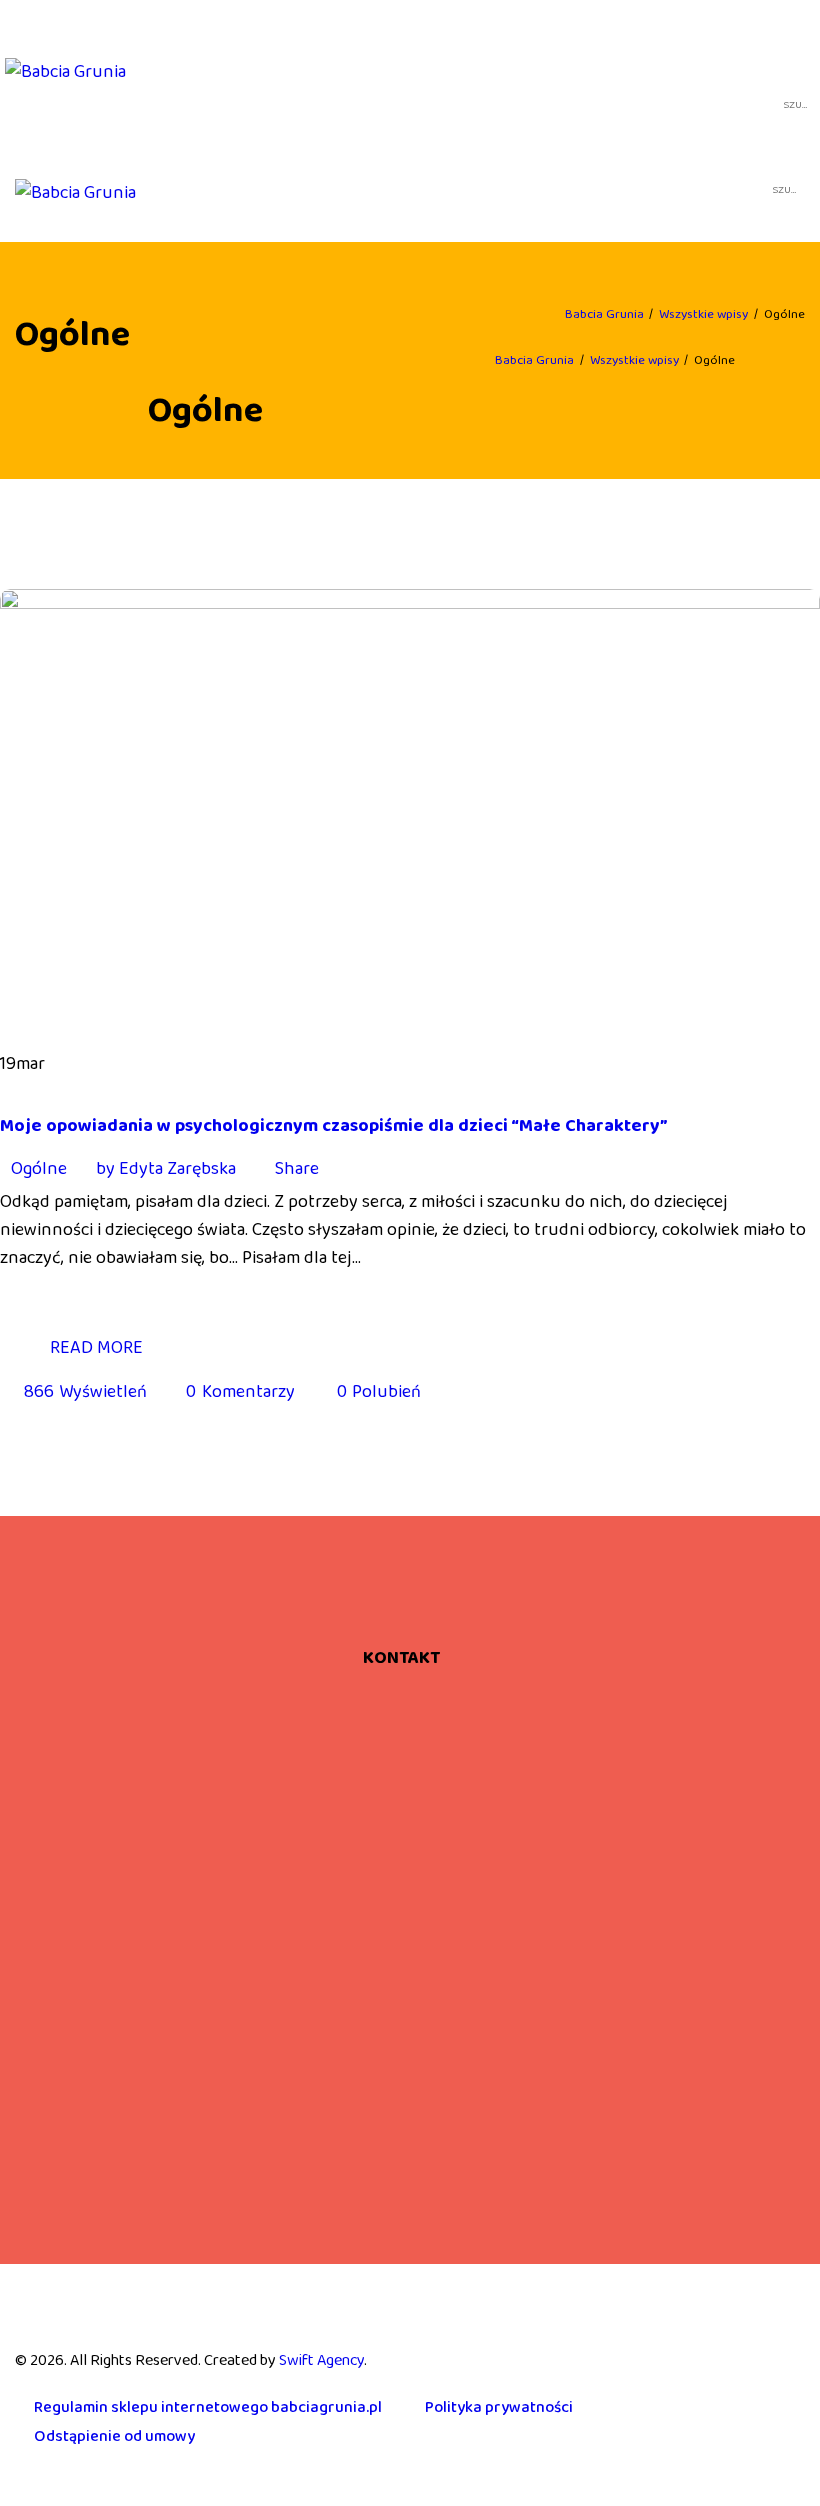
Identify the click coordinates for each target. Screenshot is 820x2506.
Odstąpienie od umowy (114, 2436)
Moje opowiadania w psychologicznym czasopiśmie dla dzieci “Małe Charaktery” (334, 1126)
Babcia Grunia (604, 314)
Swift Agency (321, 2360)
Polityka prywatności (499, 2407)
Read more (96, 1348)
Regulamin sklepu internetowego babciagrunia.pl (208, 2407)
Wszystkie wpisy (703, 314)
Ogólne (39, 1169)
